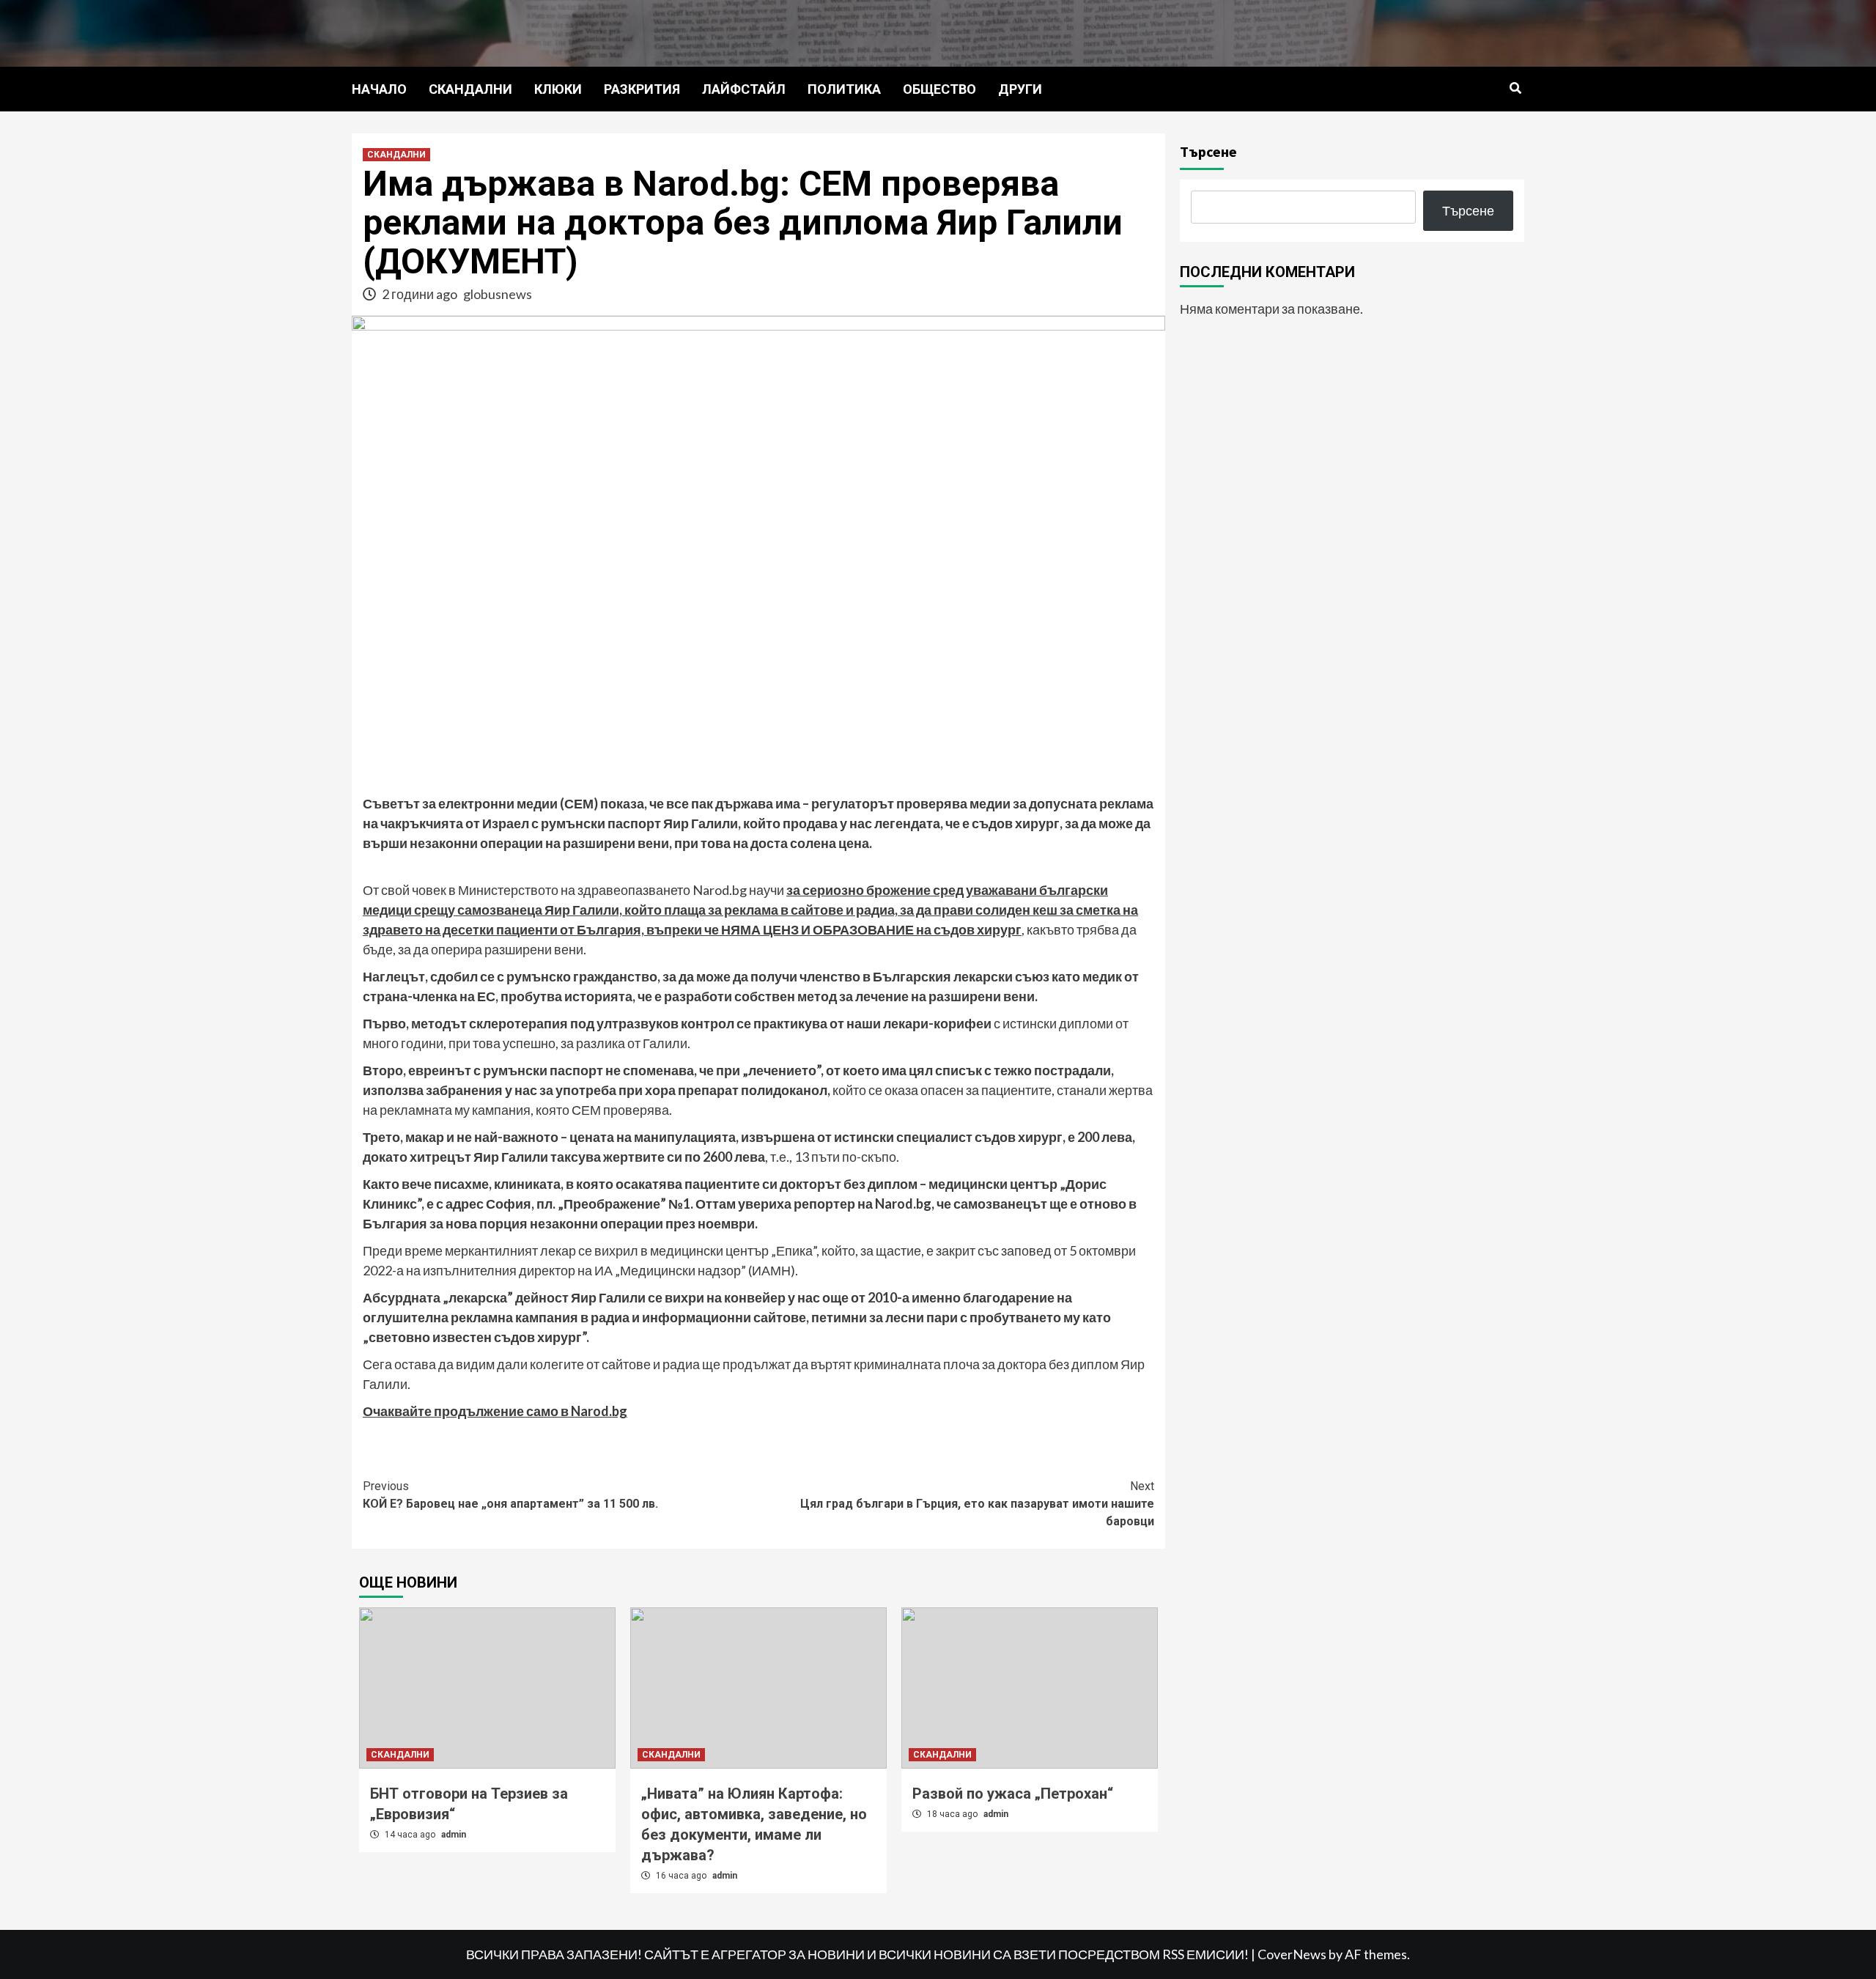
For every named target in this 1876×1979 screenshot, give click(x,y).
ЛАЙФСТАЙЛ (744, 89)
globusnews (498, 294)
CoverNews (1292, 1954)
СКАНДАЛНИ (470, 89)
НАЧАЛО (379, 89)
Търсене (1208, 151)
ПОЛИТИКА (844, 89)
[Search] (1515, 89)
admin (454, 1835)
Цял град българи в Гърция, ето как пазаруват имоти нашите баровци (977, 1504)
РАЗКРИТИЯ (642, 89)
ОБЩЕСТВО (939, 89)
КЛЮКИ (558, 89)
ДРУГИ (1020, 89)
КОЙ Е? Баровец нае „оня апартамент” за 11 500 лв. (510, 1495)
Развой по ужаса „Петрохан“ (1013, 1794)
